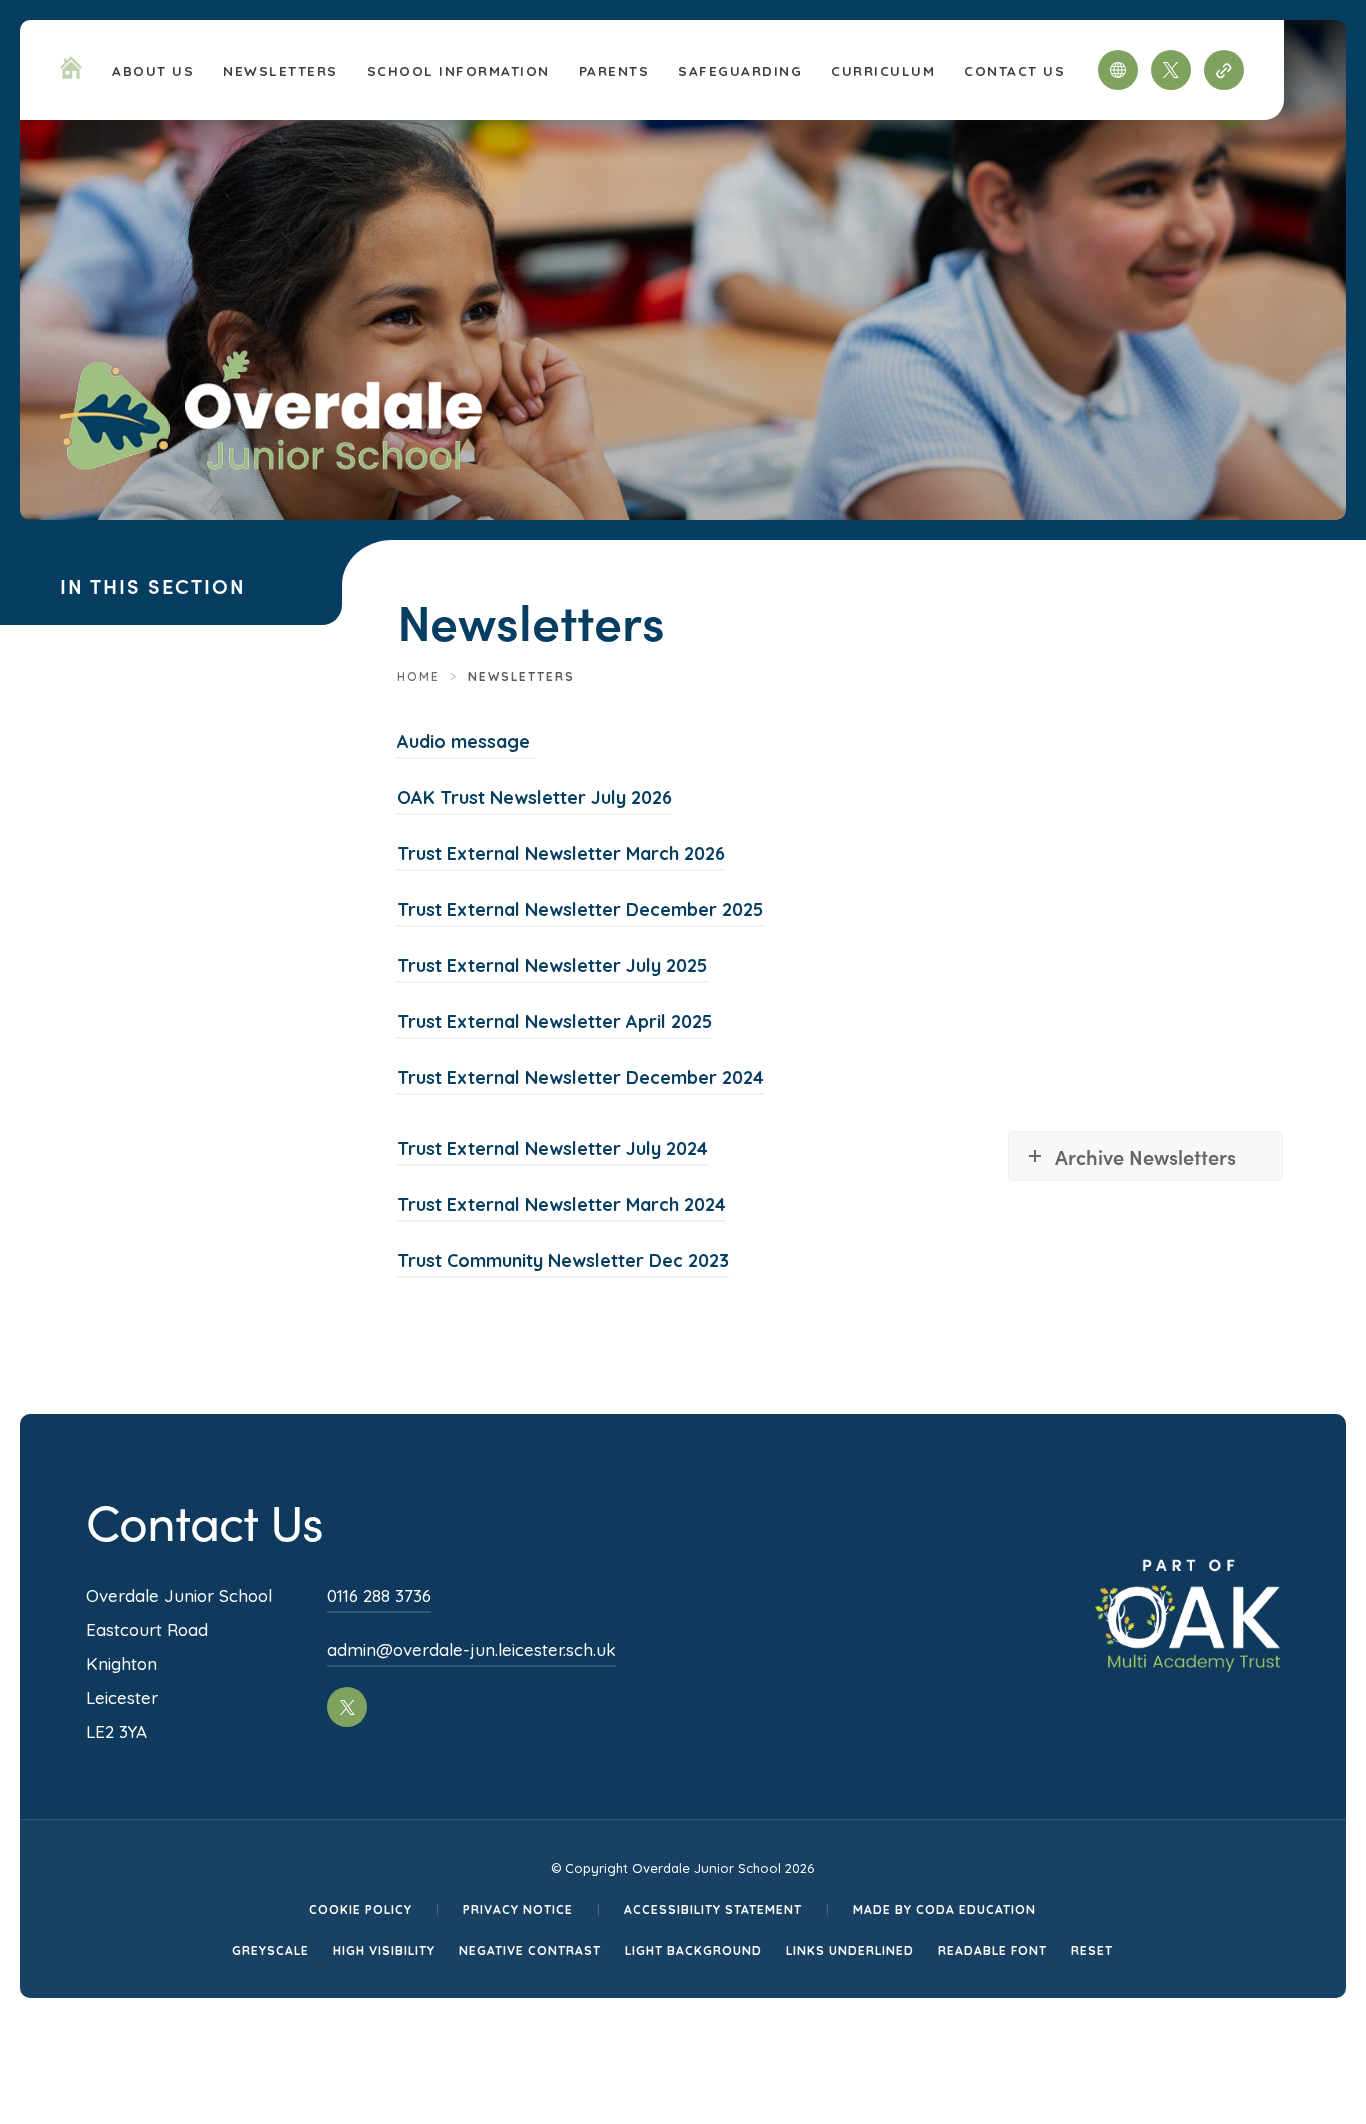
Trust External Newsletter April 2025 (554, 1024)
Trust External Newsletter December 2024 (580, 1080)
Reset (1092, 1950)
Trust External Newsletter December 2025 (580, 912)
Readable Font (992, 1950)
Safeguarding (740, 70)
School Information (458, 70)
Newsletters (280, 70)
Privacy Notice (518, 1909)
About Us (153, 70)
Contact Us (1014, 70)
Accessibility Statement (713, 1909)
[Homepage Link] (71, 73)
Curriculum (883, 70)
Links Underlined (850, 1950)
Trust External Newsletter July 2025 (552, 968)
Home (418, 676)
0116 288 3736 (379, 1595)
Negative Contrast (530, 1950)
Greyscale (270, 1950)
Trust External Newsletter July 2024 (552, 1151)
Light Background (693, 1950)
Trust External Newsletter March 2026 (561, 856)
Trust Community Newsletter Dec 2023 (563, 1263)
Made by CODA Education (944, 1909)
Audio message (466, 744)
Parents (614, 70)
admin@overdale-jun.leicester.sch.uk (471, 1649)
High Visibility (384, 1950)
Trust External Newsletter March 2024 (561, 1207)
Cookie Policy (360, 1909)
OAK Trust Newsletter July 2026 (534, 800)
